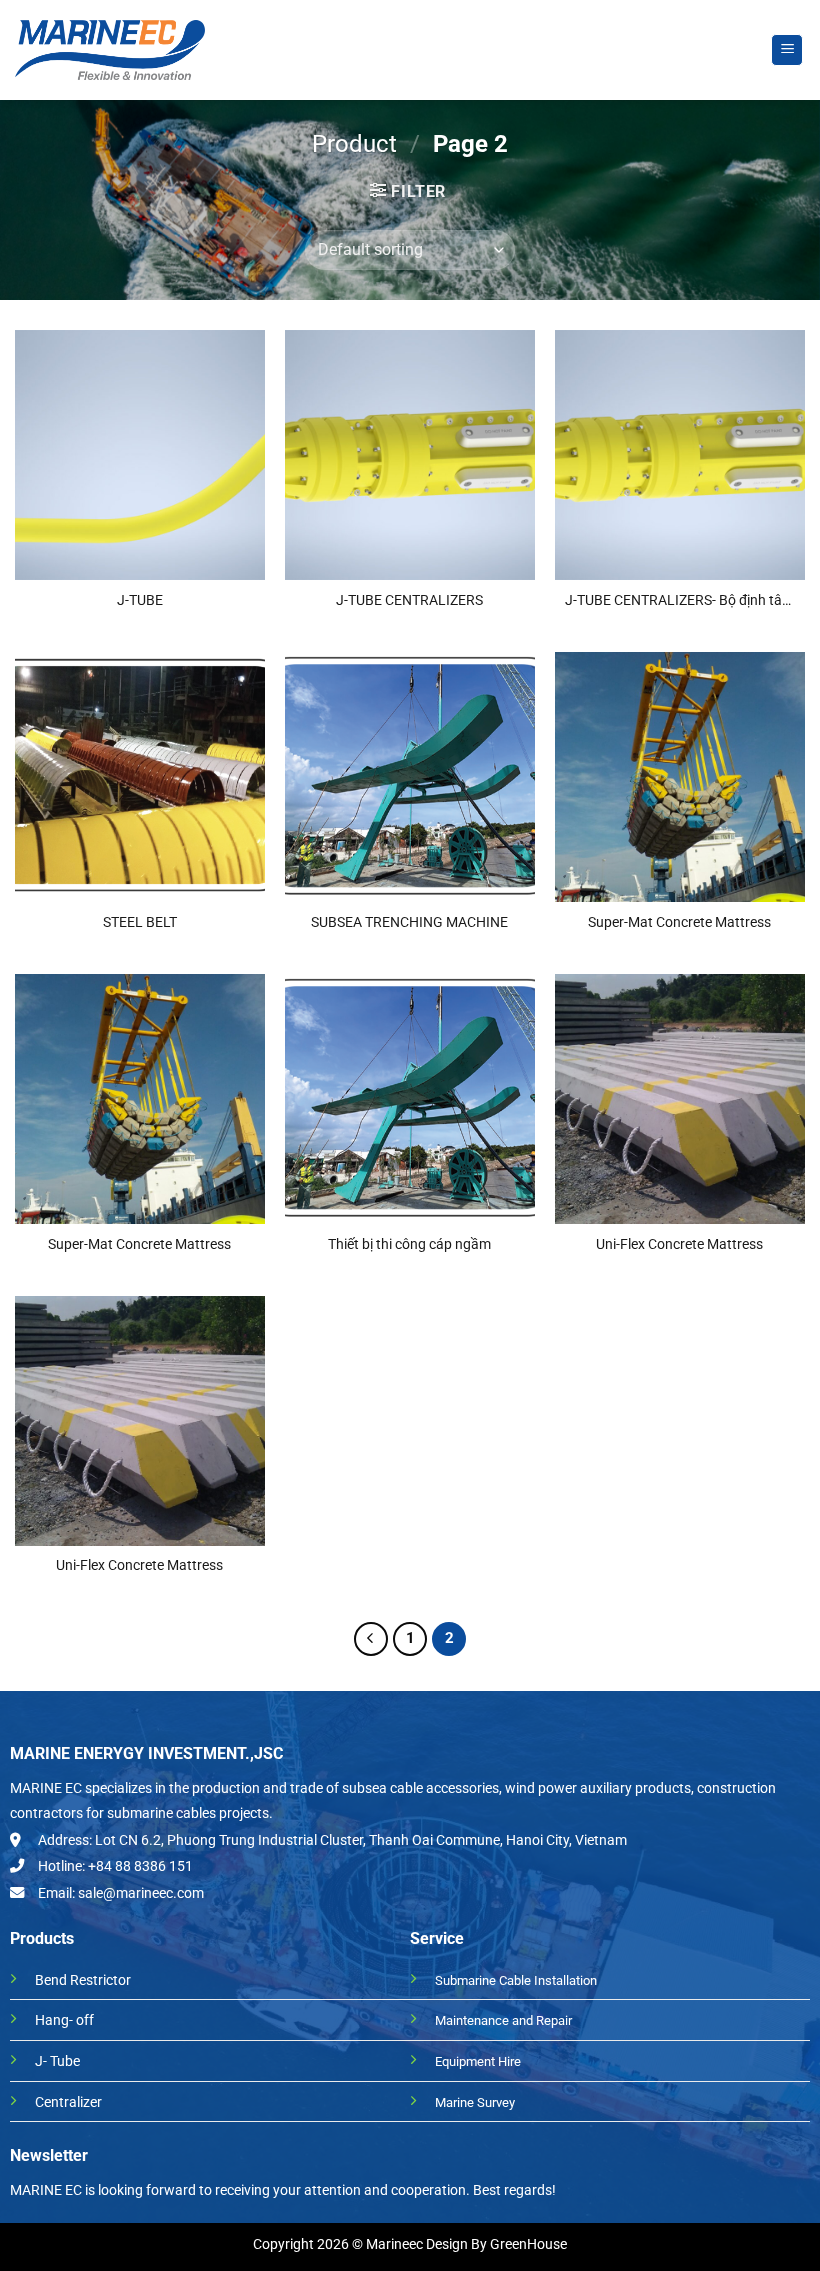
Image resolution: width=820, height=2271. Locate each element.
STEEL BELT (140, 922)
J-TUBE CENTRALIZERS (409, 600)
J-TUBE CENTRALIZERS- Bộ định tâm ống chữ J (679, 601)
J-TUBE (140, 600)
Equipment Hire (478, 2061)
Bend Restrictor (83, 1980)
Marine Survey (475, 2102)
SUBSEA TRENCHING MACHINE (409, 922)
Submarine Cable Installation (516, 1980)
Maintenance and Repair (503, 2020)
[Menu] (787, 50)
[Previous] (371, 1639)
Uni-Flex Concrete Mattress (679, 1244)
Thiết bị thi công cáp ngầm (409, 1244)
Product (354, 144)
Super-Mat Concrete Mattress (679, 922)
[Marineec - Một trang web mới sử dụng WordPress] (110, 50)
